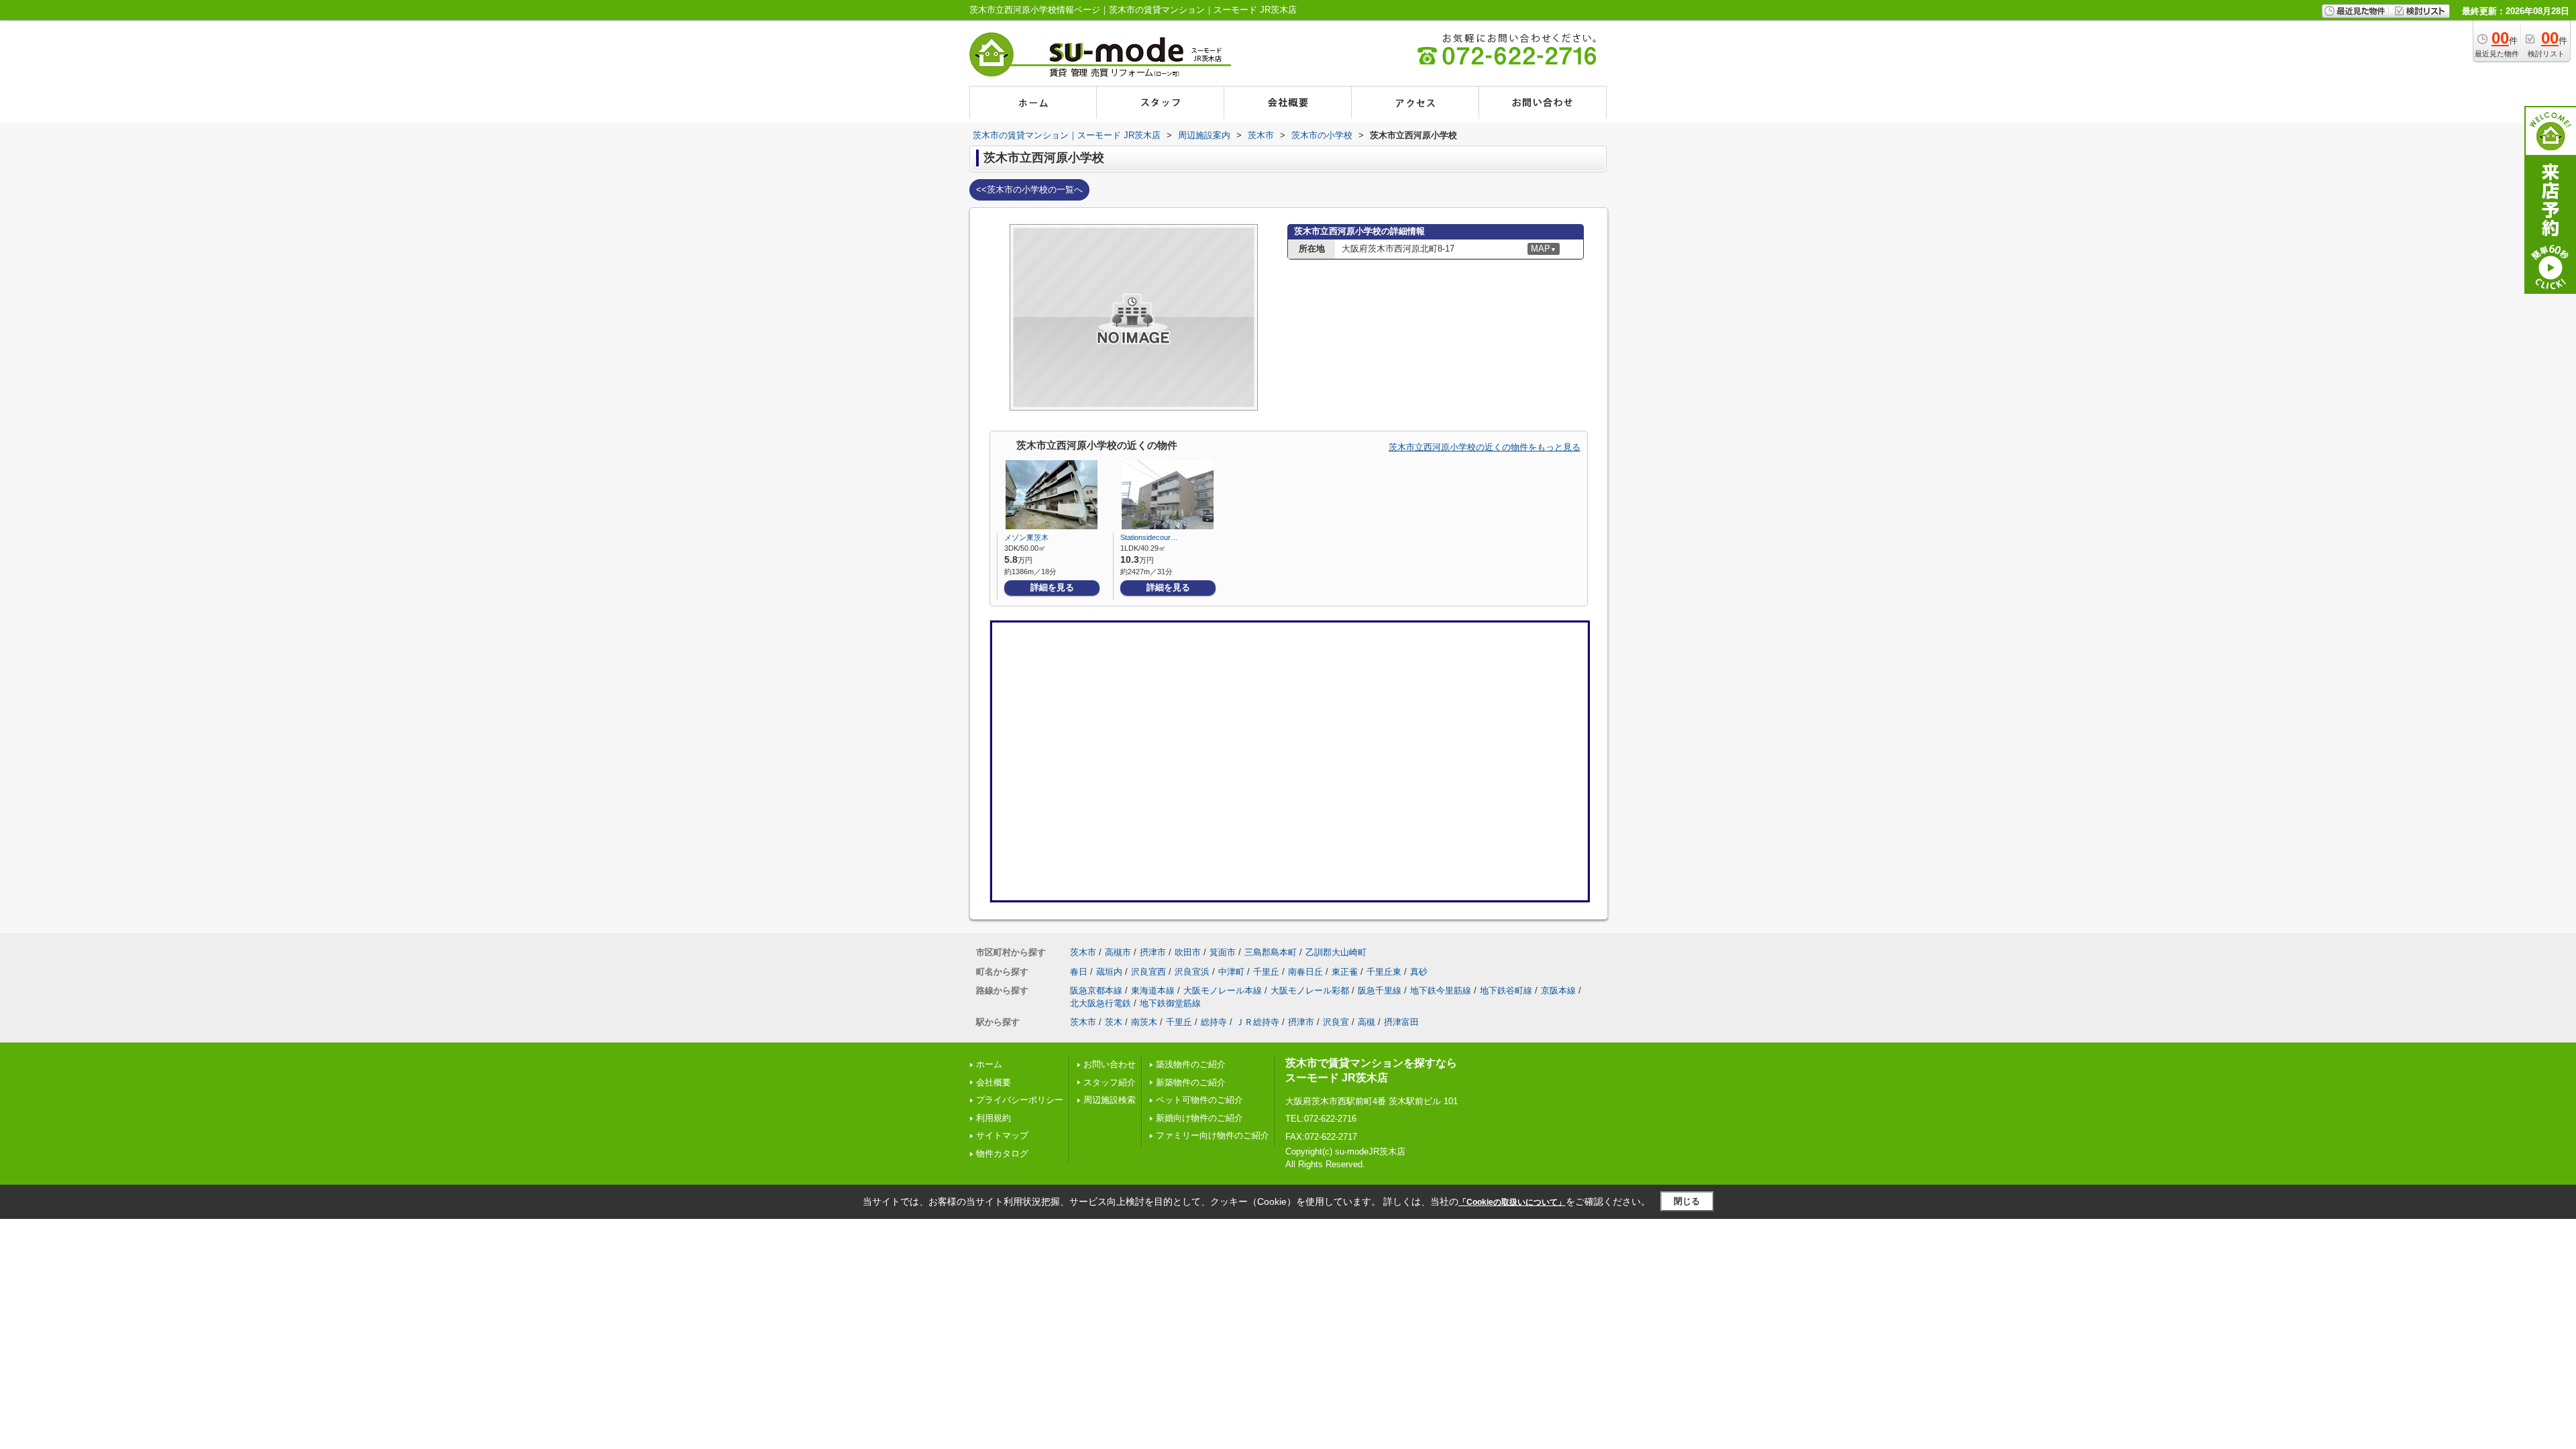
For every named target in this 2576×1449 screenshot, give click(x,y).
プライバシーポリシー (1020, 1100)
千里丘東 (1384, 972)
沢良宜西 (1148, 972)
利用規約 (994, 1118)
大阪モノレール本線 (1223, 990)
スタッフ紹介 (1110, 1082)
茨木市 (1083, 952)
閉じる (1687, 1201)
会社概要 (994, 1082)
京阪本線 (1558, 990)
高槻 (1366, 1022)
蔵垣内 (1109, 972)
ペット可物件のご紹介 (1199, 1100)
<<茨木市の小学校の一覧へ (1029, 190)
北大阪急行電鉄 (1101, 1003)
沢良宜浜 (1192, 972)
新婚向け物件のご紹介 (1199, 1118)
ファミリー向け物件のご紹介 (1213, 1135)
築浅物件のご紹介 (1191, 1064)
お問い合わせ (1110, 1064)
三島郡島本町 (1271, 952)
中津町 (1231, 972)
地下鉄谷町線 (1506, 990)
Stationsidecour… (1149, 537)
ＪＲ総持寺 (1257, 1022)
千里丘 (1266, 972)
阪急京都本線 (1096, 990)
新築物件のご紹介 (1191, 1082)
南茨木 (1144, 1022)
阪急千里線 (1380, 990)
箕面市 (1223, 952)
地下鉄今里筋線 (1441, 990)
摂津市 (1153, 952)
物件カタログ (1002, 1153)
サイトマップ (1002, 1135)
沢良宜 (1336, 1022)
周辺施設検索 (1110, 1100)
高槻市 (1118, 952)
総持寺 (1214, 1022)
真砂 (1419, 972)
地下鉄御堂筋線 (1170, 1003)
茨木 (1114, 1022)
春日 (1079, 972)
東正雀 (1345, 972)
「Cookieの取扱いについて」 (1512, 1202)
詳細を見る (1052, 587)
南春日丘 (1305, 972)
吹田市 (1188, 952)
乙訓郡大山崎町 (1336, 952)
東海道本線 (1153, 990)
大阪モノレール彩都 (1310, 990)
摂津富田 (1401, 1022)
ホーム (989, 1064)
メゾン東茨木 (1026, 537)
